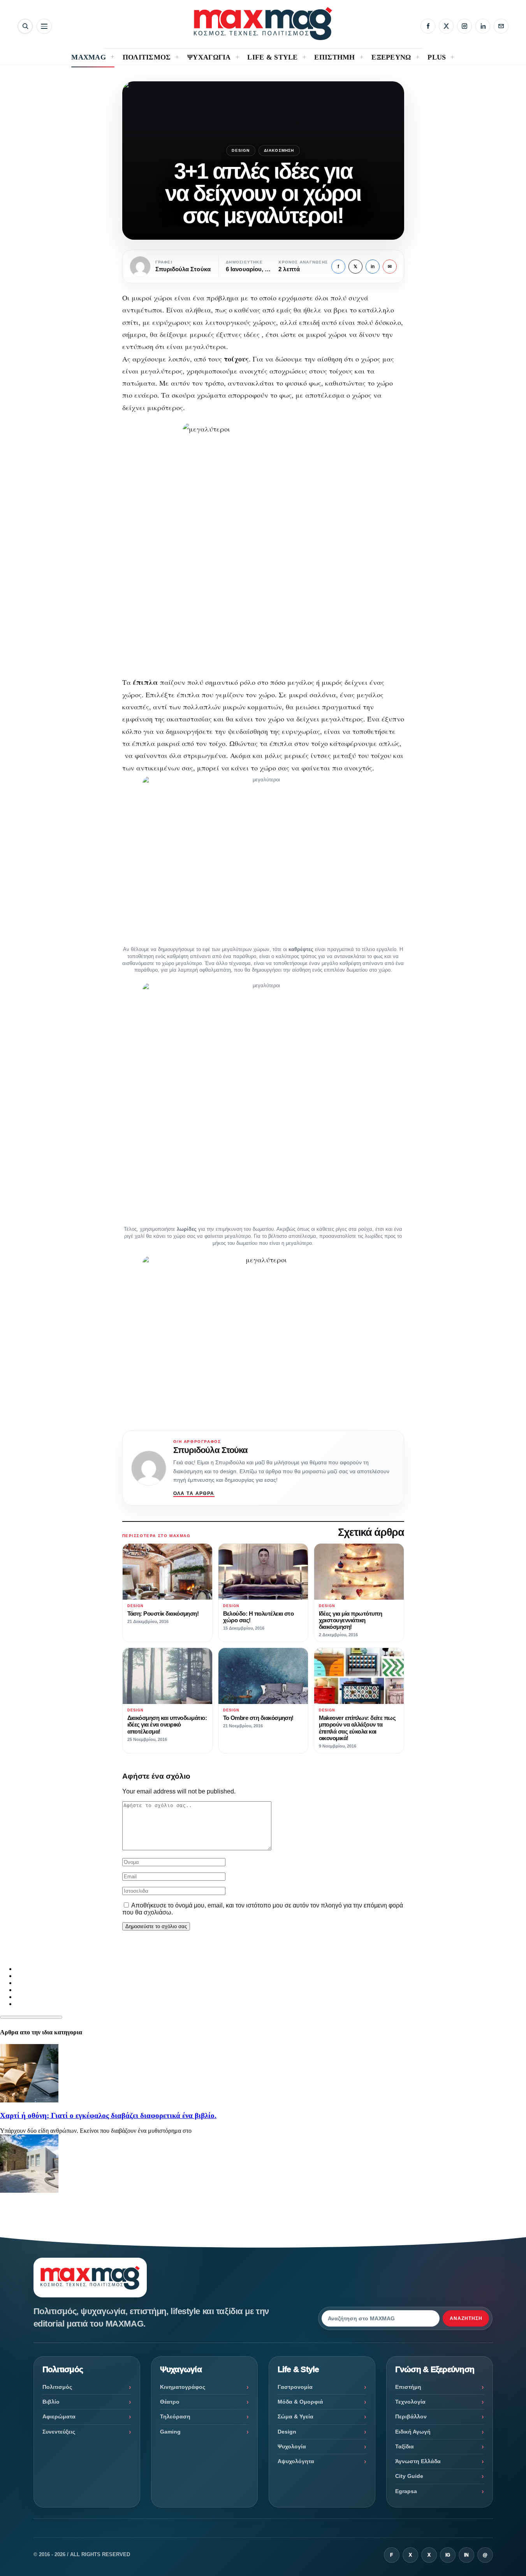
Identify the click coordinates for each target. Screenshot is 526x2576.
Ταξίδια (405, 2446)
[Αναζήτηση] (25, 26)
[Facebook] (428, 26)
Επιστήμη (408, 2387)
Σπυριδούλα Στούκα (211, 1450)
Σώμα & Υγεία (296, 2416)
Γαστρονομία (295, 2387)
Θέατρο (170, 2402)
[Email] (501, 26)
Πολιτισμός (57, 2387)
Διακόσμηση (279, 150)
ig (448, 2555)
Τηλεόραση (175, 2416)
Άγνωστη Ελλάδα (418, 2461)
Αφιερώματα (59, 2416)
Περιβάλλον (411, 2416)
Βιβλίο (51, 2402)
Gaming (170, 2432)
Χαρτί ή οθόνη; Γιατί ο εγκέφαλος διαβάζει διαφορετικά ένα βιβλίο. (108, 2115)
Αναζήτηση (466, 2318)
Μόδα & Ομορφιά (300, 2402)
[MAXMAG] (263, 24)
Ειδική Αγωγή (413, 2432)
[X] (446, 26)
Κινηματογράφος (183, 2387)
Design (241, 150)
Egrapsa (406, 2491)
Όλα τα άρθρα (194, 1493)
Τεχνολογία (410, 2402)
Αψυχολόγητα (296, 2461)
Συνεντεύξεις (59, 2432)
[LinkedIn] (483, 26)
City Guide (409, 2476)
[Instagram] (464, 26)
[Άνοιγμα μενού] (44, 26)
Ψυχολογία (292, 2446)
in (373, 267)
